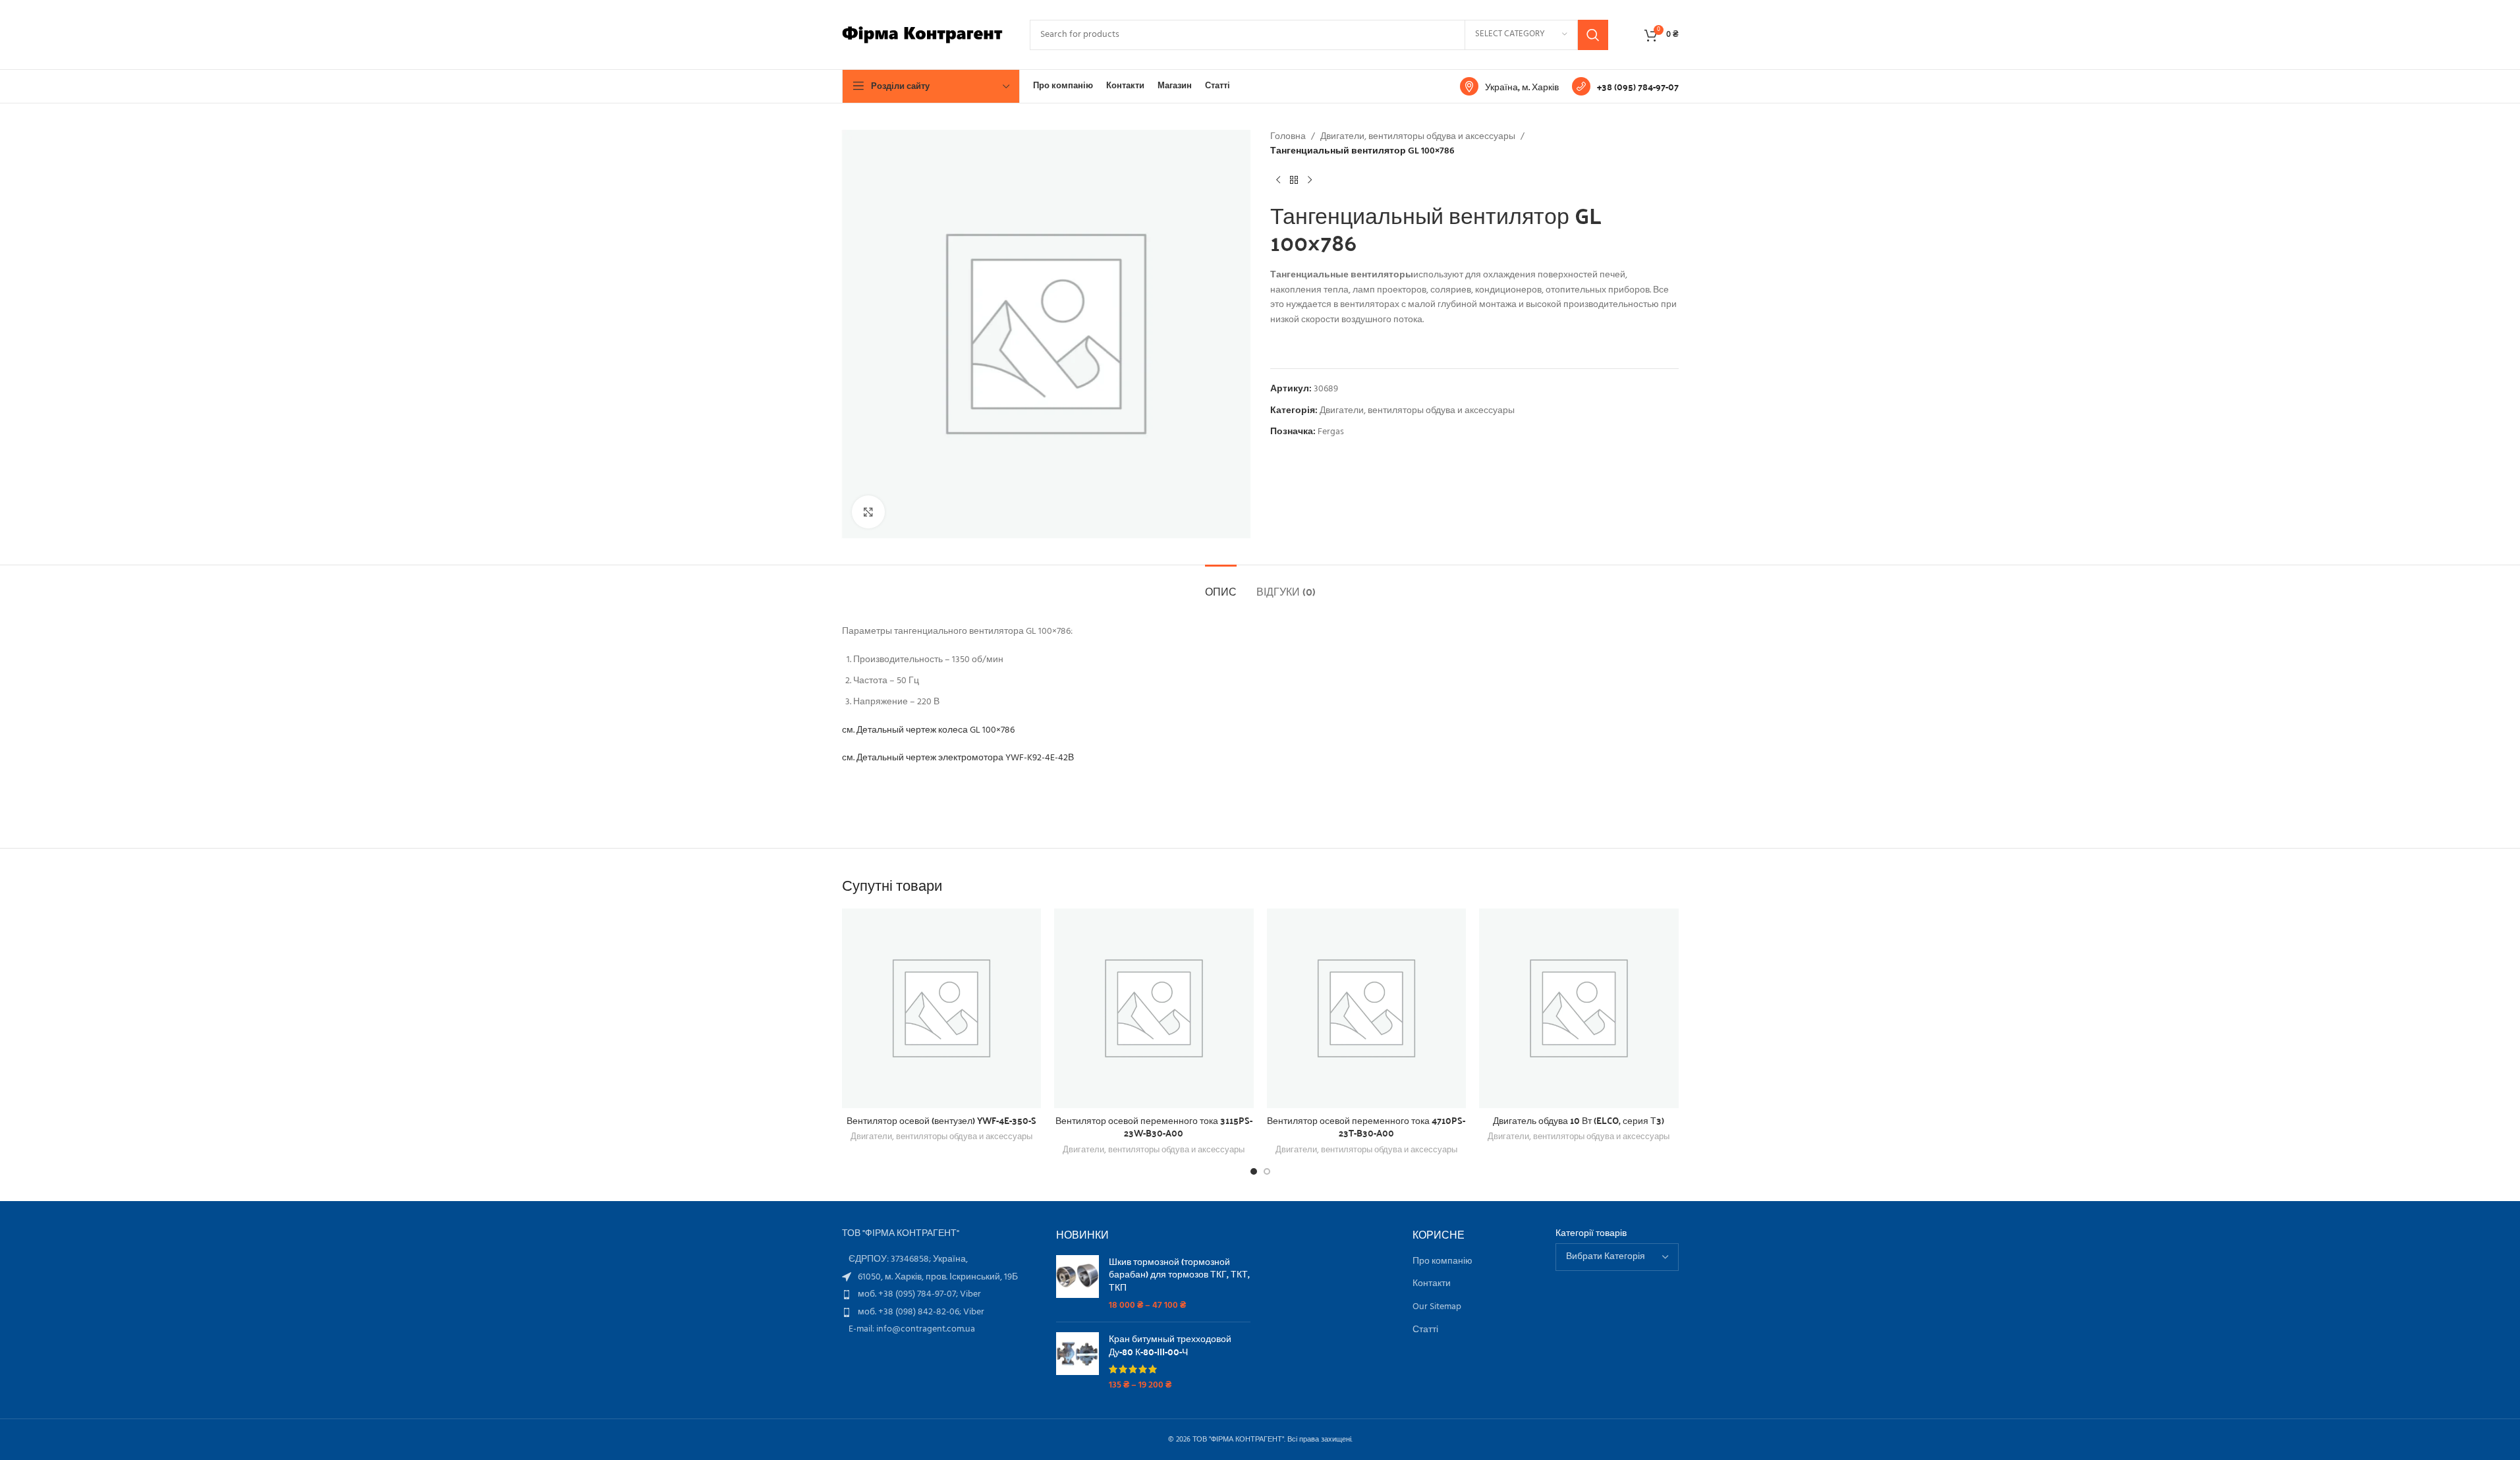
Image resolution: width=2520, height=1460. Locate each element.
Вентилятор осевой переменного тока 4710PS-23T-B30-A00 (1366, 1127)
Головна (1288, 137)
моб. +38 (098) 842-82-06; (910, 1312)
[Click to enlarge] (868, 512)
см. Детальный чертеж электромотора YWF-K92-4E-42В (958, 758)
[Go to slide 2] (1267, 1171)
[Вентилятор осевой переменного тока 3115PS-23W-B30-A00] (1154, 1008)
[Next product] (1310, 181)
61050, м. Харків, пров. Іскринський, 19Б (938, 1277)
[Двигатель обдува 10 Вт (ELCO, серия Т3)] (1579, 1008)
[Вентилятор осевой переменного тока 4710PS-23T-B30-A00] (1367, 1008)
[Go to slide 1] (1254, 1171)
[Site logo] (923, 35)
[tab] (1221, 585)
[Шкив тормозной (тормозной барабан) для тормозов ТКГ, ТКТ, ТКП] (1078, 1283)
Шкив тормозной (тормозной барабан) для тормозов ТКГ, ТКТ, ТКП (1179, 1275)
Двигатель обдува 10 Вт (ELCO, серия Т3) (1579, 1120)
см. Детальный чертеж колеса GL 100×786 (928, 730)
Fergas (1331, 432)
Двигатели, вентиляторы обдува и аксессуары (1418, 137)
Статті (1425, 1330)
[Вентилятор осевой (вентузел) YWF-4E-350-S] (942, 1008)
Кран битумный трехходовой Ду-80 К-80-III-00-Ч (1170, 1345)
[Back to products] (1294, 181)
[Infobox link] (1509, 86)
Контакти (1432, 1284)
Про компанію (1442, 1262)
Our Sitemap (1437, 1307)
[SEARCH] (1593, 35)
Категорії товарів (1591, 1234)
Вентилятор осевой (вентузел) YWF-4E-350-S (941, 1120)
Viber (970, 1294)
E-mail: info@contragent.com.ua (912, 1329)
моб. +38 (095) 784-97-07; (909, 1294)
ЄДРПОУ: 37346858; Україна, (908, 1259)
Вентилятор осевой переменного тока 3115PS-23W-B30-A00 (1154, 1127)
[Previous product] (1278, 181)
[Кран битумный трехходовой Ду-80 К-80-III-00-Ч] (1078, 1362)
